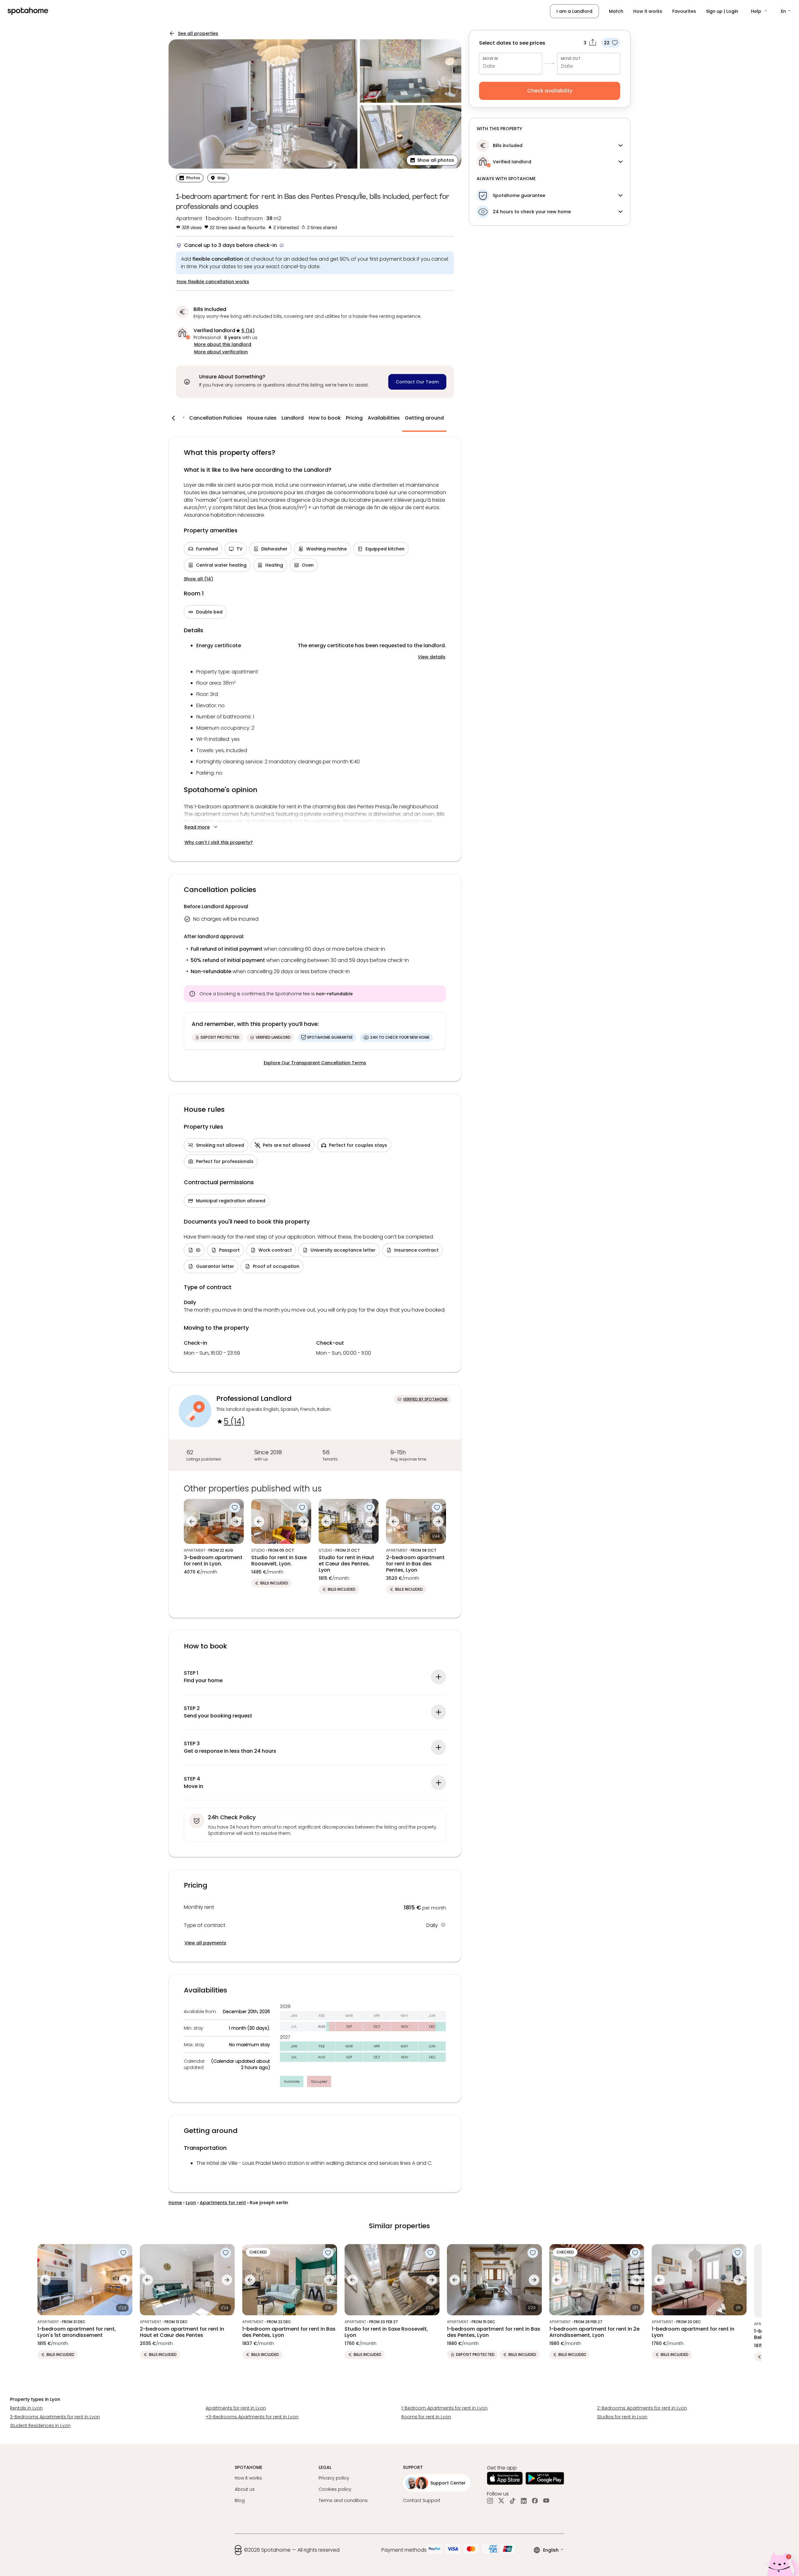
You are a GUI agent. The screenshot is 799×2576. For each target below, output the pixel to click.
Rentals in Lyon (26, 2408)
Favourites (684, 11)
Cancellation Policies (216, 418)
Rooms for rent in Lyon (426, 2417)
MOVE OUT (571, 59)
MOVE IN (490, 59)
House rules (262, 418)
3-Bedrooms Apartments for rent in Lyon (55, 2417)
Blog (240, 2500)
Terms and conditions (343, 2500)
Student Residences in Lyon (40, 2426)
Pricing (354, 418)
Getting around (424, 418)
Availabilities (384, 418)
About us (245, 2489)
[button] (760, 11)
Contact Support (422, 2500)
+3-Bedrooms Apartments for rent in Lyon (252, 2417)
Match (616, 11)
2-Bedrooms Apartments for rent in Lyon (642, 2408)
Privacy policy (334, 2478)
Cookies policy (335, 2489)
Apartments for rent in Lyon (236, 2408)
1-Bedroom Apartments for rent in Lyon (444, 2408)
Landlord (293, 418)
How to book (325, 418)
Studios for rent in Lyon (622, 2417)
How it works (648, 11)
